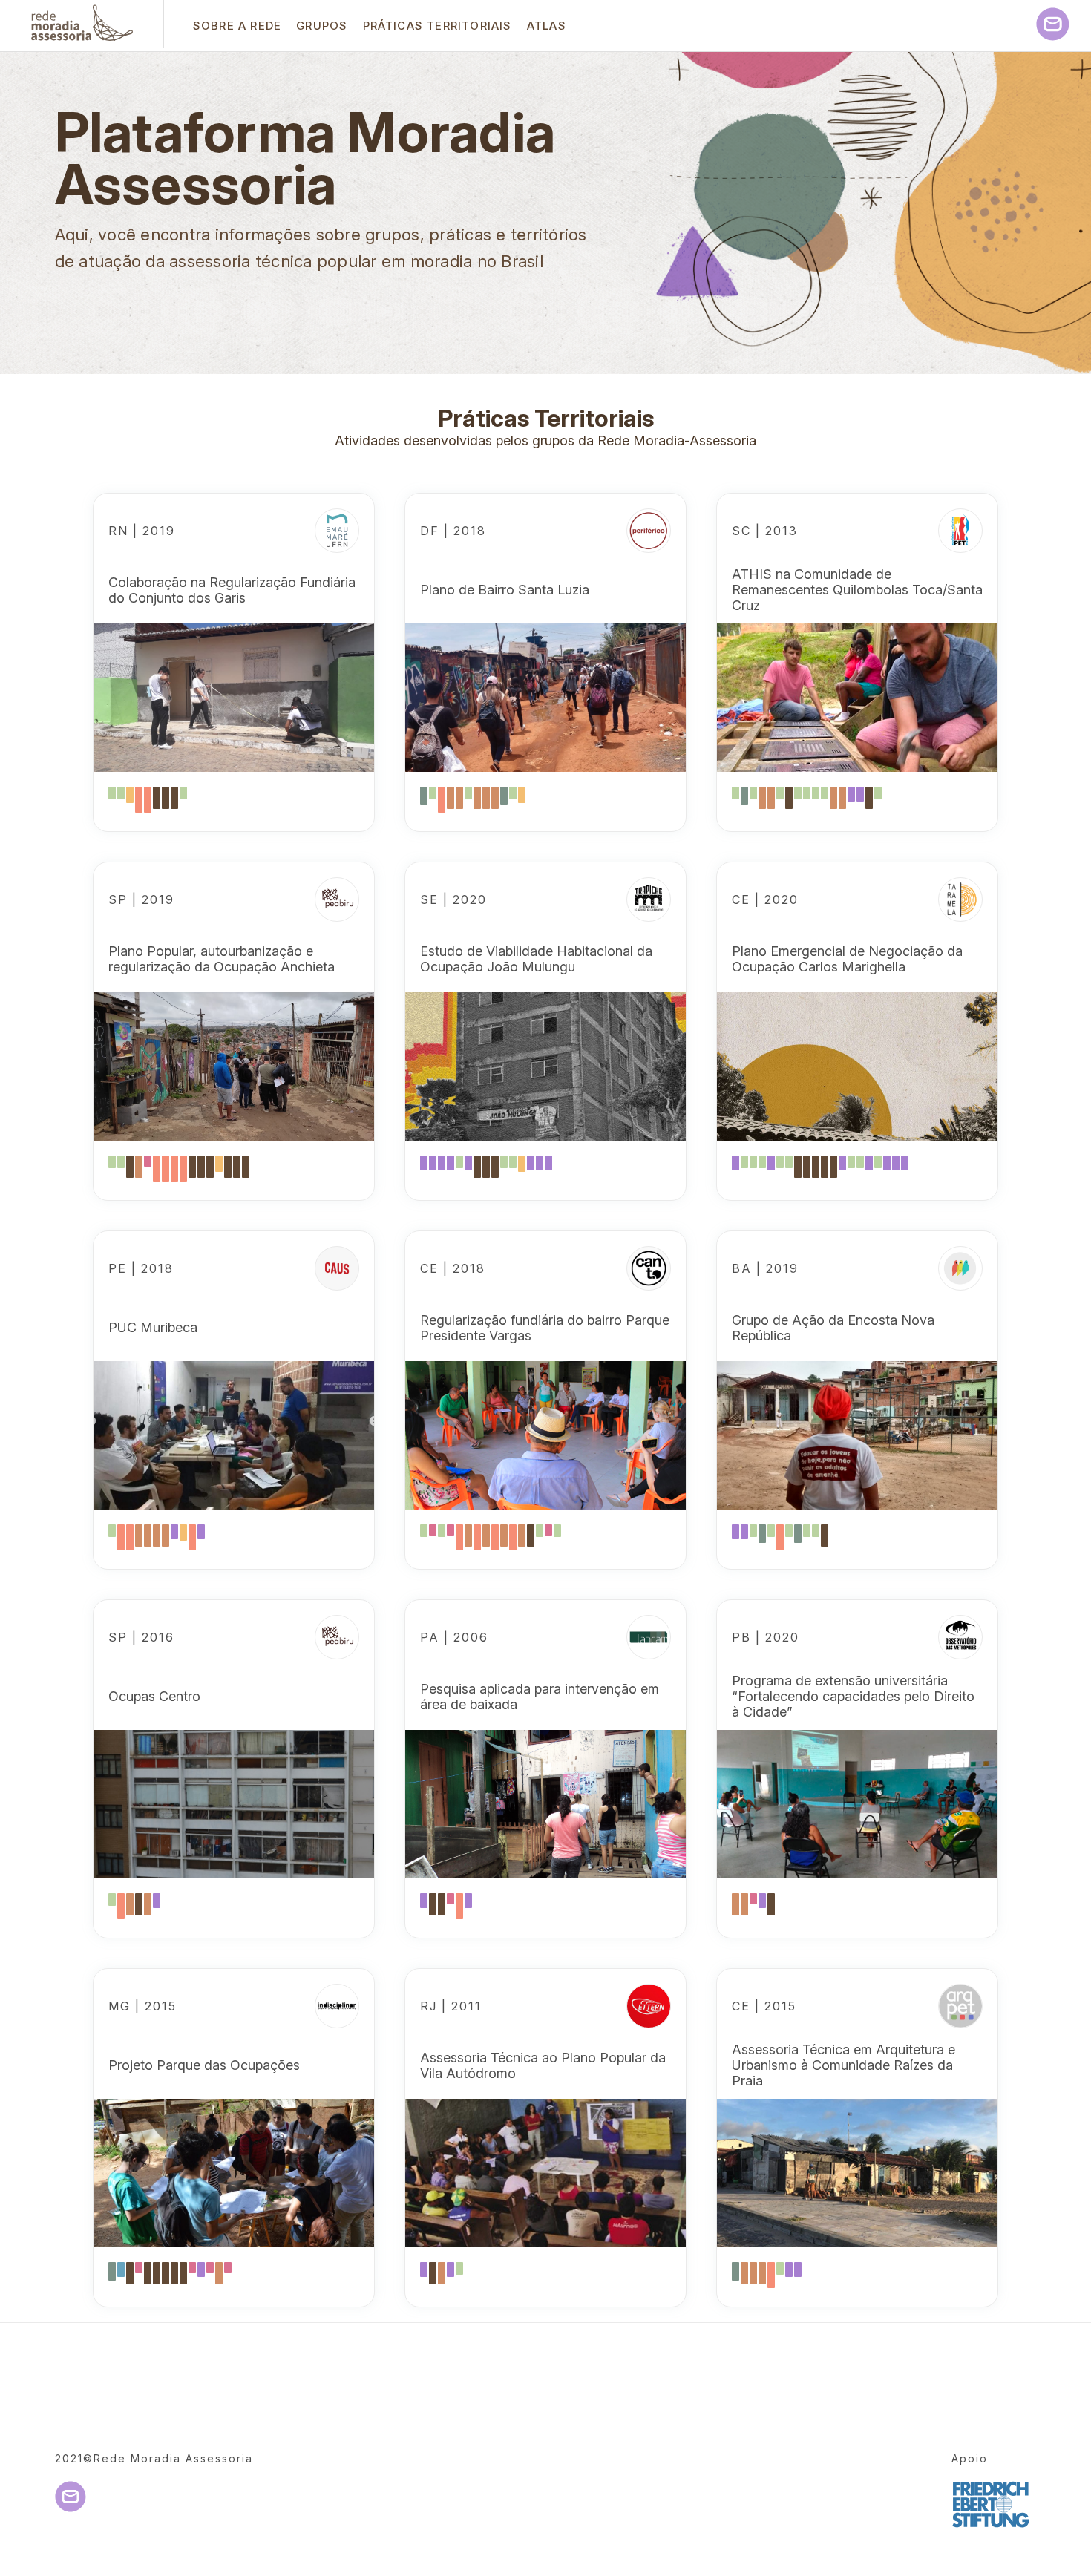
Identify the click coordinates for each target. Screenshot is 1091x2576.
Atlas (547, 26)
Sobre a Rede (237, 26)
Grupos (322, 26)
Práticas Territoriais (438, 26)
